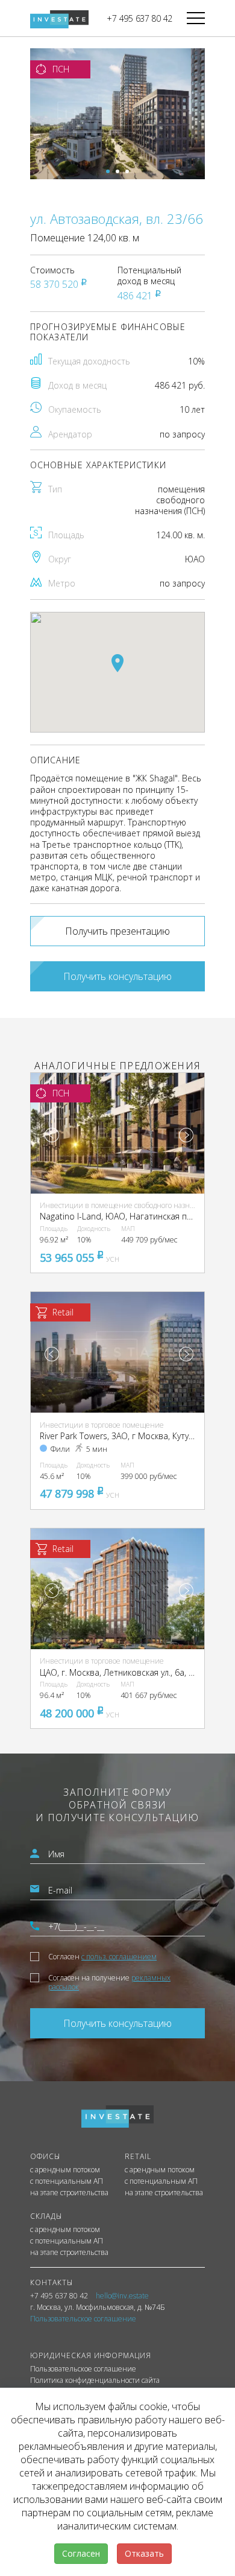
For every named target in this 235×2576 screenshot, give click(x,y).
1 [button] (108, 171)
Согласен (102, 1957)
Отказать (144, 2553)
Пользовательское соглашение (83, 2369)
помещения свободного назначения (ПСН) (170, 500)
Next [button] (186, 1135)
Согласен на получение (109, 1982)
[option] (117, 114)
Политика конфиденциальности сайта (95, 2380)
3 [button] (127, 171)
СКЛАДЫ (46, 2216)
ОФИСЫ (45, 2156)
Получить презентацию (117, 931)
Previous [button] (52, 1135)
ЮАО (195, 559)
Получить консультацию (117, 976)
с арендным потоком (65, 2170)
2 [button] (117, 171)
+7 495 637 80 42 (139, 18)
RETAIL (138, 2156)
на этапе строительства (69, 2193)
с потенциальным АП (67, 2181)
